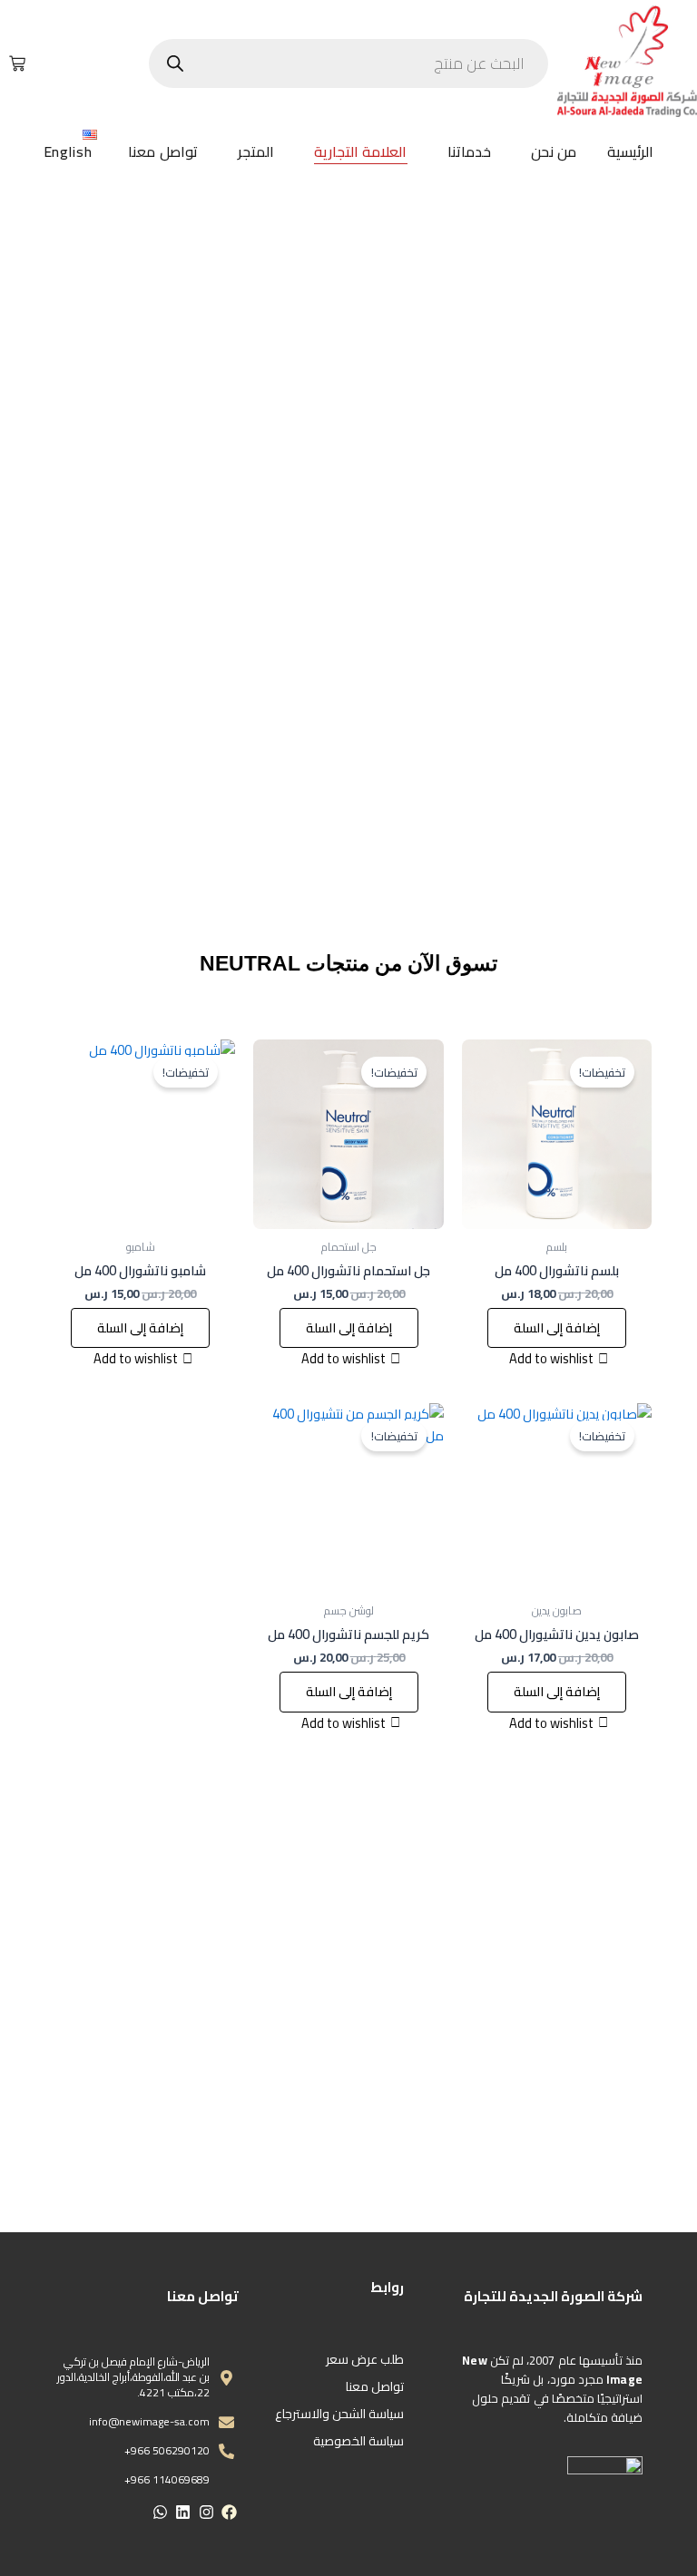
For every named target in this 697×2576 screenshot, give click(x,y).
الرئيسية (630, 151)
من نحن (554, 151)
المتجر (256, 151)
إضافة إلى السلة (557, 1327)
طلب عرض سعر (365, 2359)
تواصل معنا (163, 151)
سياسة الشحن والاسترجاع (339, 2414)
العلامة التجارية (361, 151)
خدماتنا (469, 151)
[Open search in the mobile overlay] (349, 63)
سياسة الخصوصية (358, 2441)
